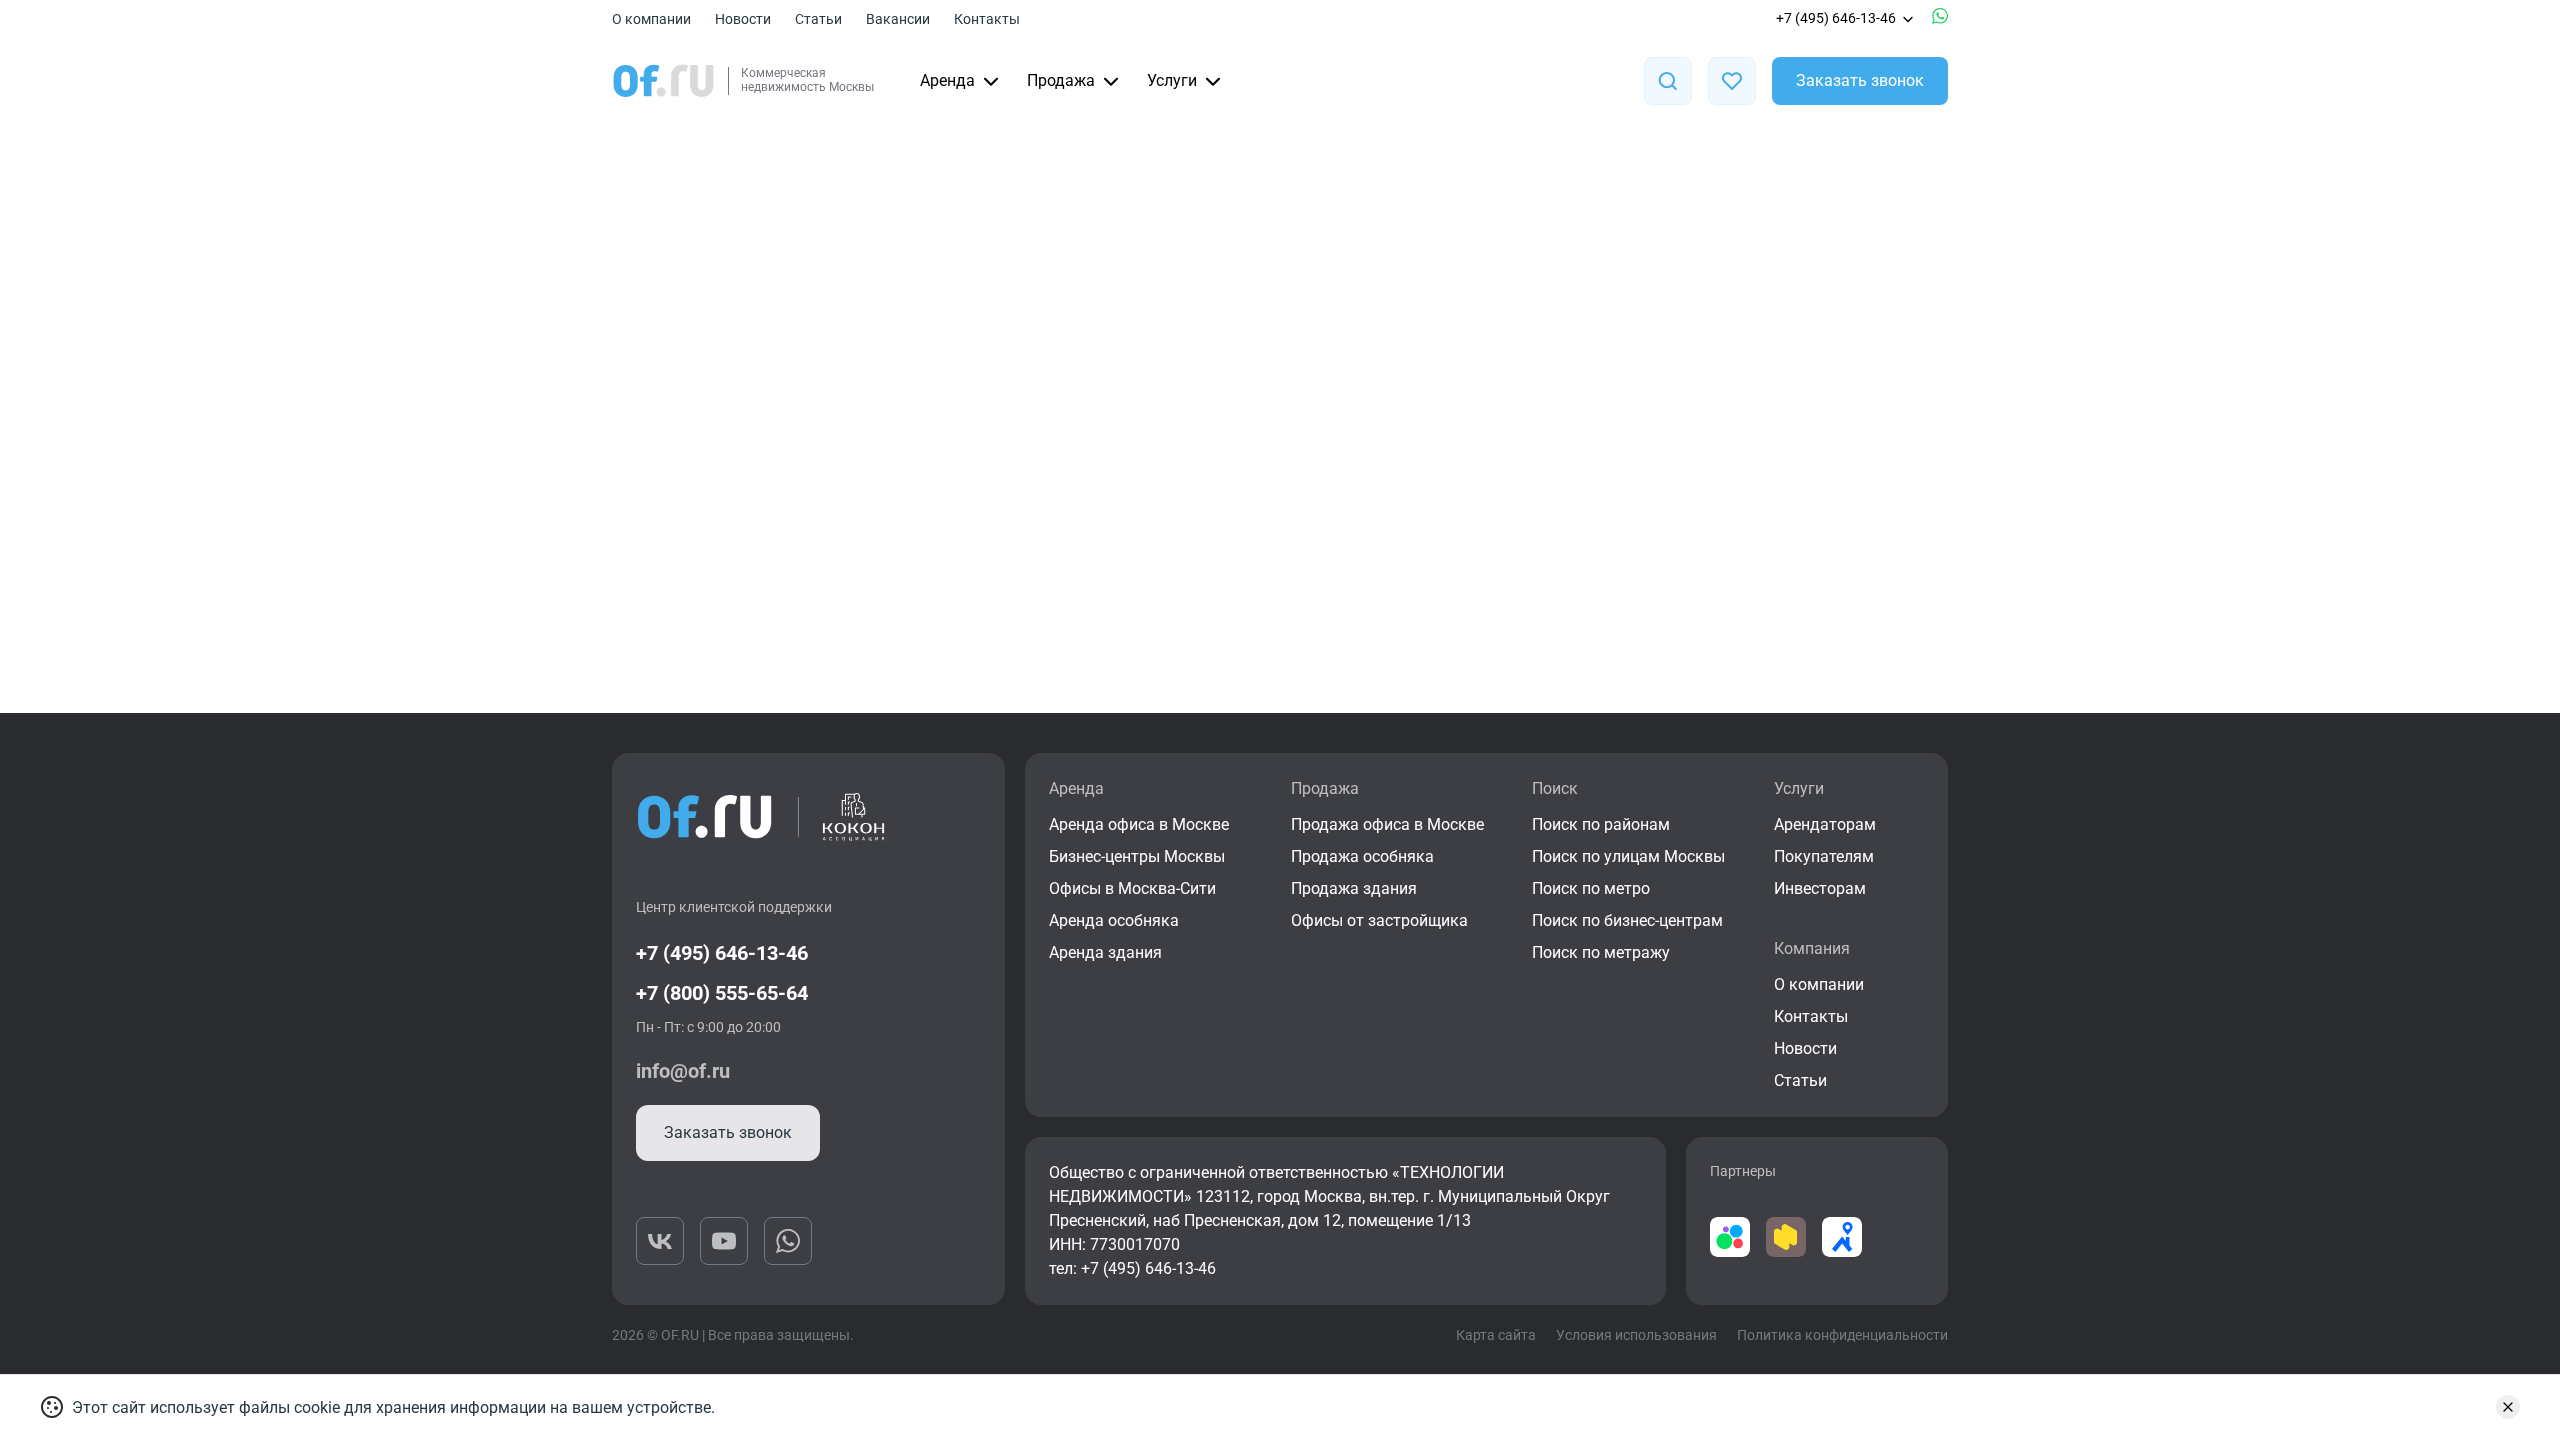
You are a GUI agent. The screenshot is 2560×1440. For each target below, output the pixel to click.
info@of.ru (683, 1071)
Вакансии (898, 19)
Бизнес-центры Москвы (1137, 856)
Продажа (1061, 80)
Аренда (947, 80)
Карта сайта (1496, 1335)
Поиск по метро (1591, 888)
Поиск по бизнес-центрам (1627, 920)
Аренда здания (1105, 952)
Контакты (987, 19)
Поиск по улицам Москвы (1628, 856)
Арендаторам (1825, 824)
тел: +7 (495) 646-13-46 (1132, 1268)
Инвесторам (1820, 888)
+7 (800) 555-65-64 (722, 993)
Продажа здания (1354, 888)
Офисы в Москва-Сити (1132, 888)
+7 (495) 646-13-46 (1836, 18)
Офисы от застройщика (1379, 920)
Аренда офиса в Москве (1139, 824)
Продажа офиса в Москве (1387, 824)
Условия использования (1636, 1335)
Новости (743, 19)
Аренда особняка (1114, 920)
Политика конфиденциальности (1842, 1335)
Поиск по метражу (1601, 952)
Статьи (818, 19)
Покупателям (1824, 856)
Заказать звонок (1860, 80)
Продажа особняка (1362, 856)
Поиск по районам (1601, 824)
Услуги (1172, 80)
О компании (651, 19)
